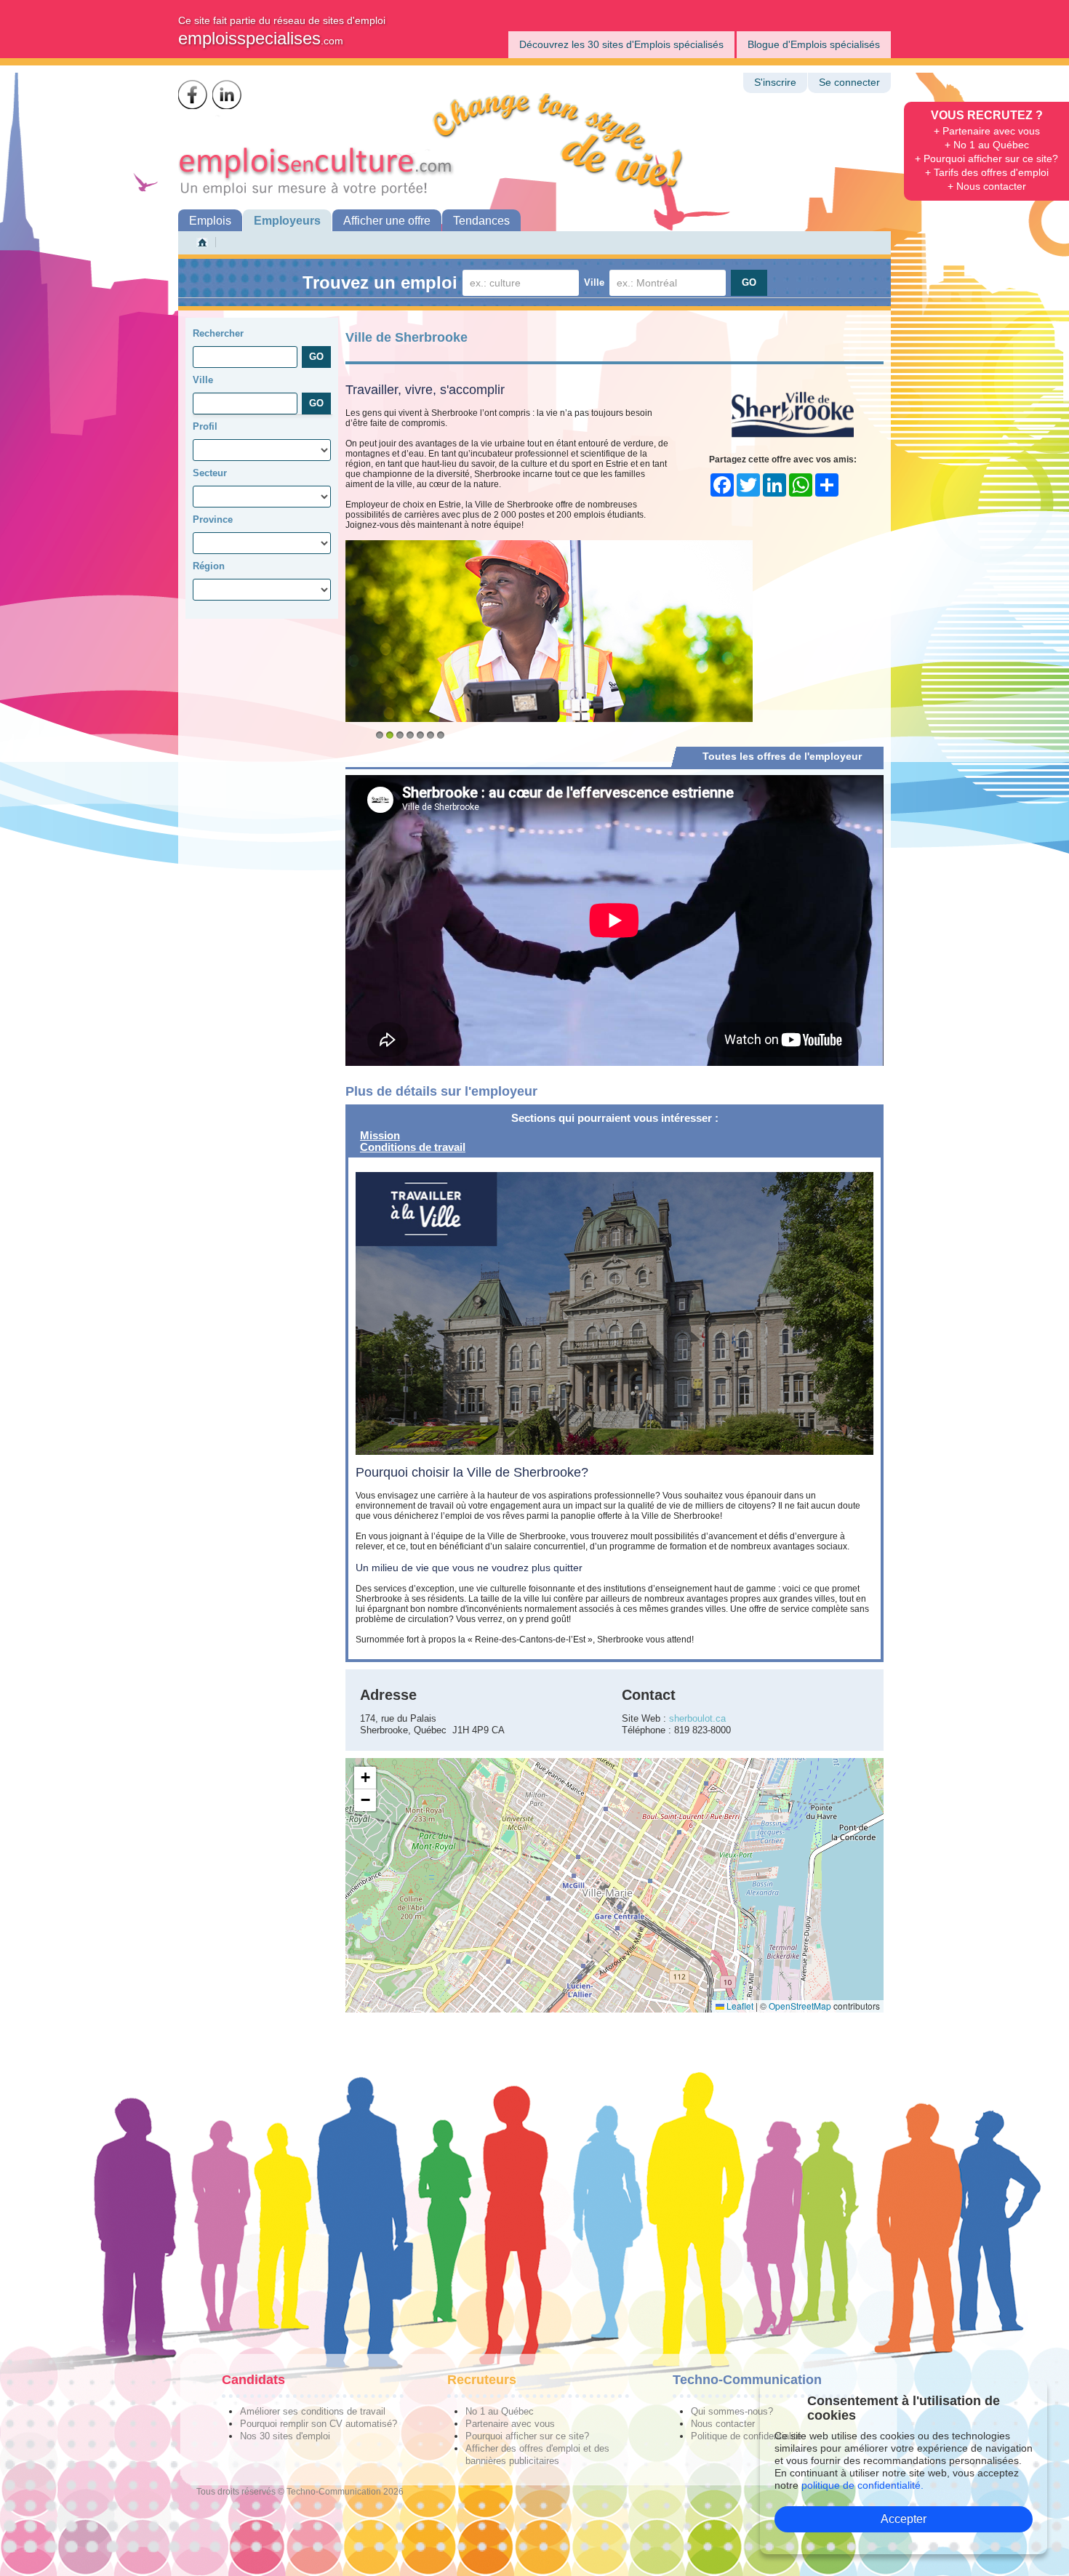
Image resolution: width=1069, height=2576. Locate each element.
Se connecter (849, 83)
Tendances (481, 221)
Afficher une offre (387, 221)
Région (209, 566)
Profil (205, 426)
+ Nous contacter (987, 186)
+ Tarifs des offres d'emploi (987, 172)
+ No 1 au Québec (987, 145)
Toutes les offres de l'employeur (782, 756)
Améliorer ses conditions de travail (313, 2411)
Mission (380, 1135)
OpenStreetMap (800, 2006)
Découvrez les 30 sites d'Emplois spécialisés (621, 44)
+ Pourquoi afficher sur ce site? (986, 159)
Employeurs (287, 221)
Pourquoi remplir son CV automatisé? (319, 2424)
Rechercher (218, 333)
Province (213, 519)
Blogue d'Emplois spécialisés (814, 44)
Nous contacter (723, 2424)
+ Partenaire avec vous (987, 131)
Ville (594, 282)
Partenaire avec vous (510, 2424)
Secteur (210, 473)
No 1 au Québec (500, 2411)
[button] (365, 1778)
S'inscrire (775, 83)
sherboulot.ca (697, 1718)
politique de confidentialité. (862, 2485)
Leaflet (739, 2006)
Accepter (904, 2519)
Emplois (210, 221)
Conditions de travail (413, 1147)
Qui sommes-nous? (732, 2411)
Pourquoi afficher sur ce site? (527, 2436)
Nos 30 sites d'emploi (285, 2436)
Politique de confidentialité (746, 2436)
